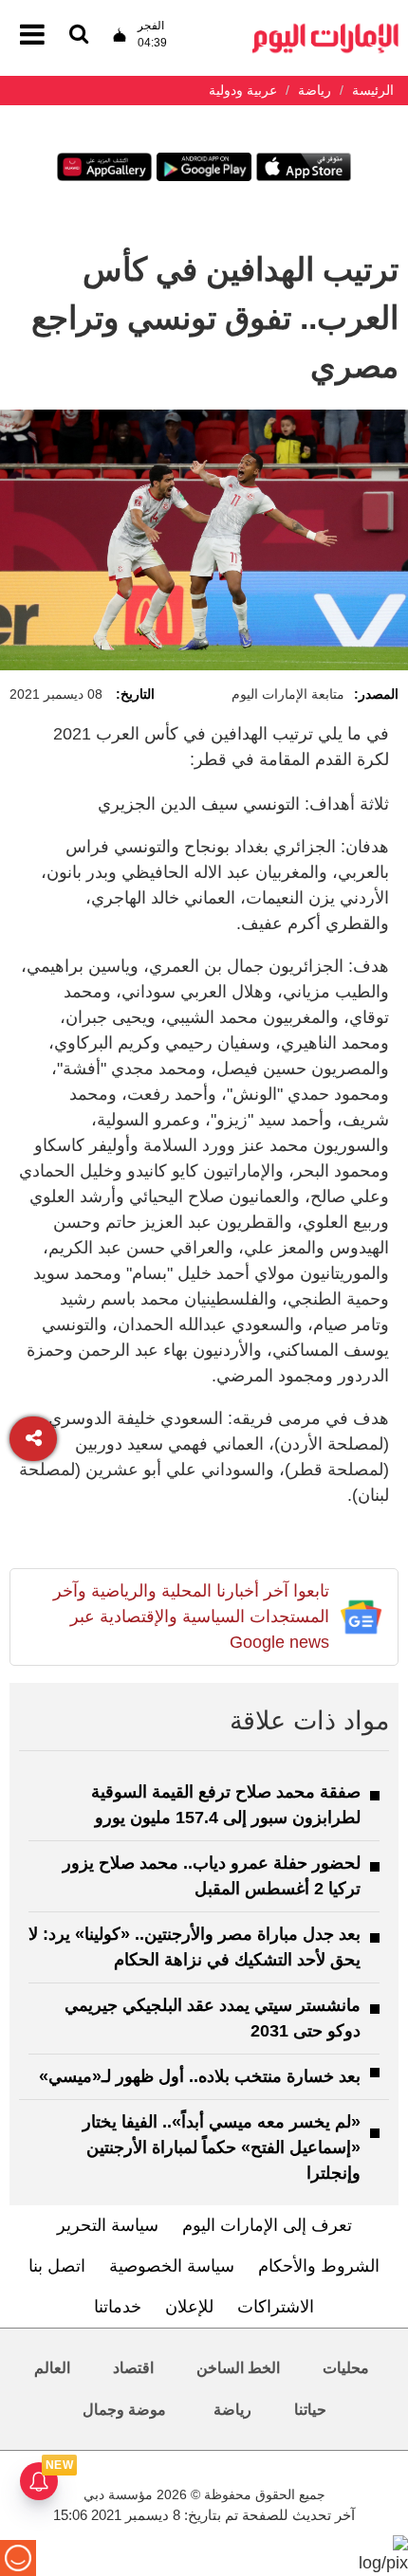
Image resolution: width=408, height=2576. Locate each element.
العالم (52, 2368)
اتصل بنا (57, 2266)
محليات (346, 2368)
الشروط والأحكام (319, 2266)
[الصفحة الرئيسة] (325, 29)
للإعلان (189, 2307)
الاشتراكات (276, 2307)
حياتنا (310, 2410)
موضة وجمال (124, 2410)
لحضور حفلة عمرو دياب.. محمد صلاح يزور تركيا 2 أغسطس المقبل (212, 1876)
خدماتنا (118, 2307)
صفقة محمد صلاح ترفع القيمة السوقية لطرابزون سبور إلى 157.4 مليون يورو (226, 1805)
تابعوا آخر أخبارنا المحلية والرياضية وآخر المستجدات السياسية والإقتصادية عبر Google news (191, 1617)
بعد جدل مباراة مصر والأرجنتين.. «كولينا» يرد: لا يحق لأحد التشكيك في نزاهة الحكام (195, 1947)
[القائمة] (79, 36)
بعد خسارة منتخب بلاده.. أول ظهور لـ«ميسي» (200, 2076)
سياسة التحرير (108, 2225)
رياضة (232, 2410)
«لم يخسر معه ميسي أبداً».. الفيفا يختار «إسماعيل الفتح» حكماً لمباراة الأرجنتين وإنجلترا (222, 2147)
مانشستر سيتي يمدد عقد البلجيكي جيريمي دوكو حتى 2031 (213, 2018)
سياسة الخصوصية (172, 2266)
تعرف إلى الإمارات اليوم (267, 2225)
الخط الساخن (238, 2368)
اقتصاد (133, 2368)
